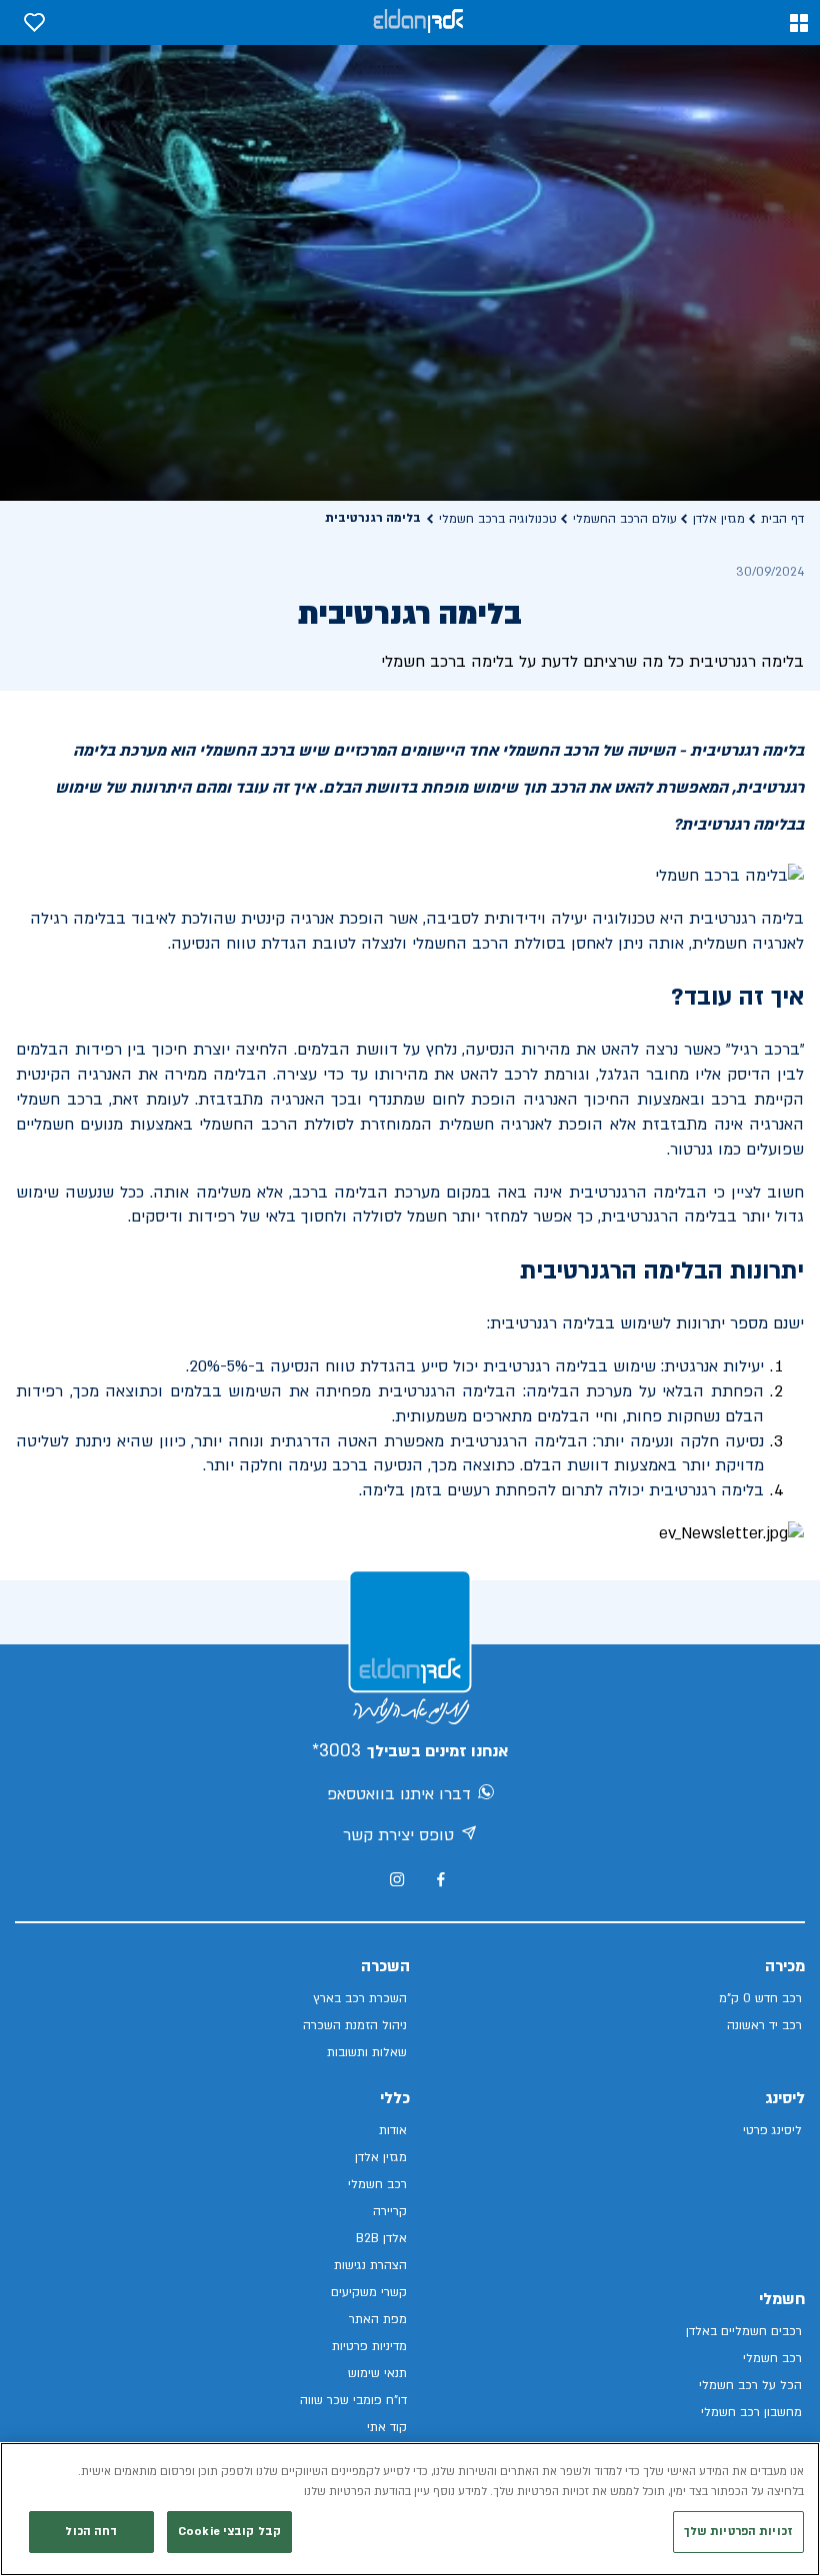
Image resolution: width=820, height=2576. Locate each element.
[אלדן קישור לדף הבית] (418, 22)
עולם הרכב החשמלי (625, 519)
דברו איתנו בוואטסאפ (399, 1794)
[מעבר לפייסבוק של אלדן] (440, 1880)
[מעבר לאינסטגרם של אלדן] (397, 1879)
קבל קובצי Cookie (229, 2532)
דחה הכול (91, 2532)
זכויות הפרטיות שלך (738, 2532)
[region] (410, 2509)
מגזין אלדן (719, 519)
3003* (336, 1751)
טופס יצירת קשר (398, 1835)
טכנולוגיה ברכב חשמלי (498, 519)
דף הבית (782, 519)
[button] (799, 23)
